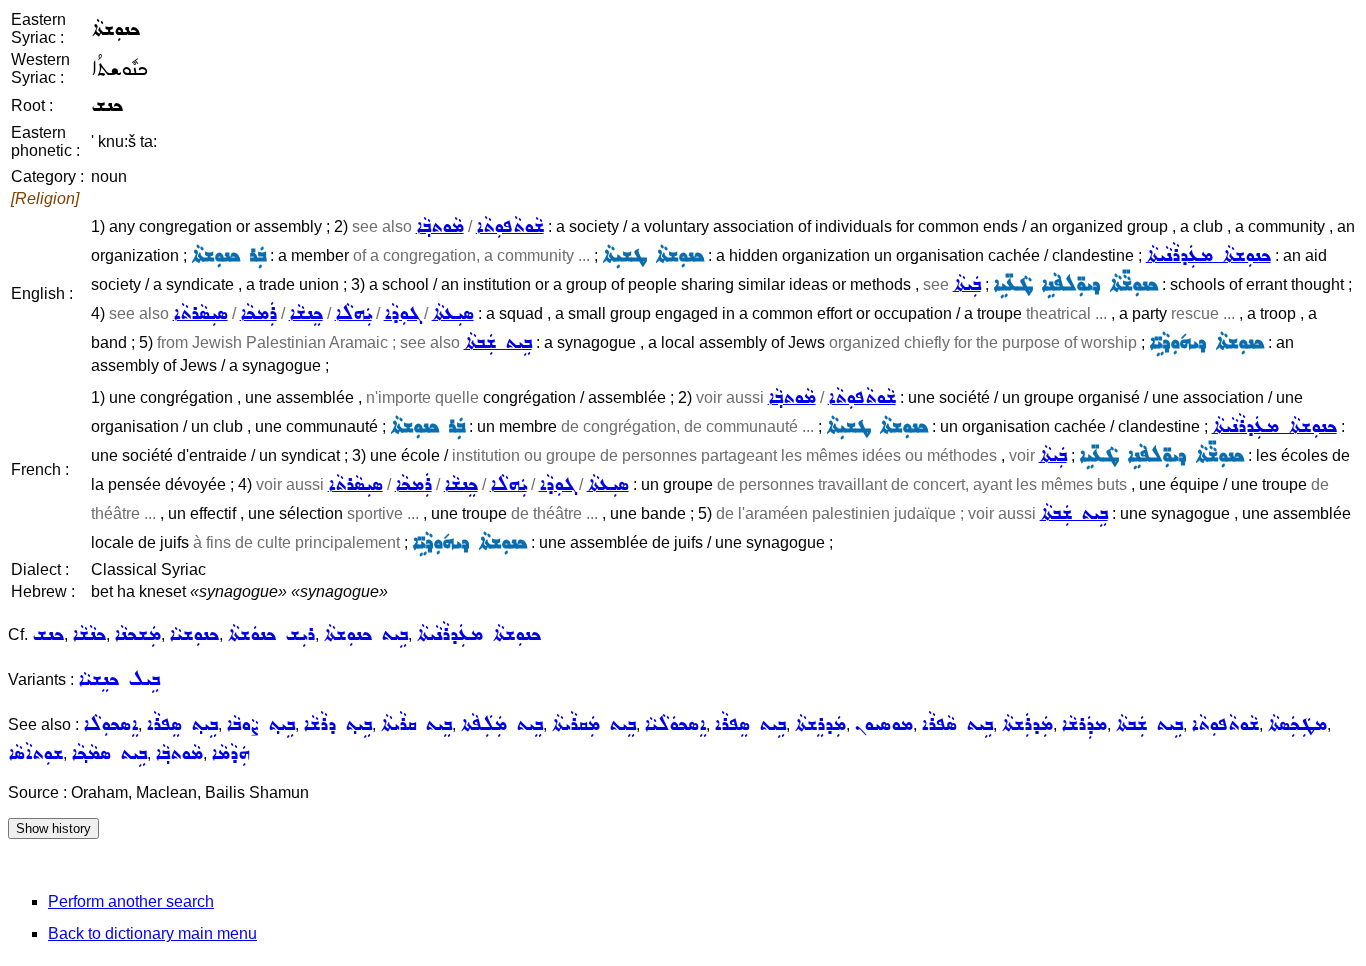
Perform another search (131, 901)
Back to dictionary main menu (152, 933)
